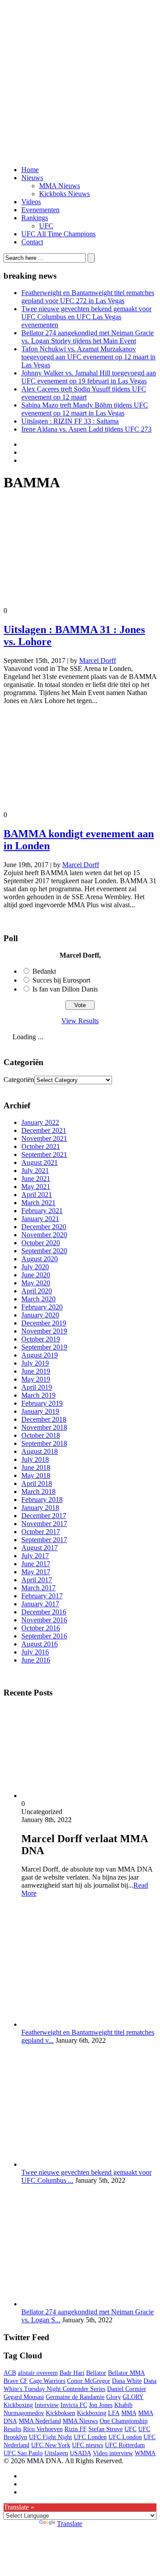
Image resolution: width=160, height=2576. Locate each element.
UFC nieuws (88, 2445)
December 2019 (44, 1323)
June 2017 (36, 1564)
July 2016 (35, 1652)
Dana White (127, 2381)
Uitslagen (56, 2453)
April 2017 (37, 1580)
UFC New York (51, 2445)
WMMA (145, 2453)
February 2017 (42, 1596)
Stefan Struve (106, 2429)
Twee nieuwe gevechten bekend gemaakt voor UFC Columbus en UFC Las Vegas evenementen (86, 317)
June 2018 (36, 1467)
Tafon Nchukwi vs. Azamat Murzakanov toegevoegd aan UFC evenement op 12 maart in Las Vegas (88, 357)
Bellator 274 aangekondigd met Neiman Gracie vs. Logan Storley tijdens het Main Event (88, 337)
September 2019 (44, 1347)
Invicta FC (74, 2405)
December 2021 (44, 1130)
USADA (80, 2453)
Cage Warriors (47, 2381)
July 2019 (35, 1363)
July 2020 (35, 1267)
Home (30, 170)
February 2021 (42, 1211)
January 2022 (40, 1122)
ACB (10, 2373)
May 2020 (36, 1283)
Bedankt (44, 971)
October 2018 (41, 1435)
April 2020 (37, 1291)
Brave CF (16, 2381)
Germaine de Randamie (75, 2397)
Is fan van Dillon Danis (65, 989)
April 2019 (37, 1387)
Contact (32, 242)
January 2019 (40, 1411)
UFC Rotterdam (125, 2445)
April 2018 (37, 1483)
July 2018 (35, 1459)
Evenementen (40, 210)
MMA (129, 2413)
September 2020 (44, 1251)
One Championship (124, 2421)
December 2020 (44, 1227)
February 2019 (42, 1403)
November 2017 (44, 1524)
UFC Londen (90, 2437)
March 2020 (38, 1299)
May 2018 (36, 1475)
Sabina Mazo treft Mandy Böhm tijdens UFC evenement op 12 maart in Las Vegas (85, 409)
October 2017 (41, 1532)
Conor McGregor (89, 2381)
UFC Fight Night (50, 2437)
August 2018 (40, 1451)
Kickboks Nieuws (64, 194)
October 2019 (41, 1339)
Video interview (113, 2453)
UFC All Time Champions (58, 234)
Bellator (96, 2373)
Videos (31, 202)
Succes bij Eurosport (61, 980)
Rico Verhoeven (43, 2429)
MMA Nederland (40, 2421)
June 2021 (36, 1179)
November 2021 (44, 1138)
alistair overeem (38, 2373)
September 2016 (44, 1636)
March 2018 (38, 1492)
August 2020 (40, 1259)
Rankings (35, 218)
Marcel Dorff (98, 660)
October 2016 (41, 1628)
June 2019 (36, 1371)
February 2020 (42, 1307)
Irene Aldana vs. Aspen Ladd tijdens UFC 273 (86, 429)
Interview (47, 2405)
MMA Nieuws (60, 186)
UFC (46, 226)
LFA (114, 2413)
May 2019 (36, 1379)
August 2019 (40, 1355)
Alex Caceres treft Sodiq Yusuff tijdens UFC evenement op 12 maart (84, 393)
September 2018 (44, 1443)
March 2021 (38, 1203)
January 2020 (40, 1315)
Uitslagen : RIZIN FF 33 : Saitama (70, 421)
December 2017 (44, 1516)
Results (12, 2429)
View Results (80, 1021)
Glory (114, 2397)
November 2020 (44, 1235)
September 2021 (44, 1154)
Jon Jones (101, 2405)
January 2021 (40, 1219)
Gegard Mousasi (24, 2397)
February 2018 (42, 1500)
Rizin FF (76, 2429)
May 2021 (36, 1187)
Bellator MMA (126, 2373)
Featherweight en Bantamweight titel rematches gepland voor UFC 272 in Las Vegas (88, 297)
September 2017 (44, 1540)
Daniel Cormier (127, 2389)
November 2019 (44, 1331)
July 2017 (35, 1556)
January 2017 (40, 1604)
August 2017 (40, 1548)
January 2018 (40, 1508)
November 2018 (44, 1427)
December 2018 (44, 1419)
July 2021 (35, 1171)
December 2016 (44, 1612)
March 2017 (38, 1588)
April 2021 (37, 1195)
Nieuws (32, 178)
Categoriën (19, 1080)
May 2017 (36, 1572)
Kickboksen (60, 2413)
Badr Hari (72, 2373)
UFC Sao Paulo (23, 2453)
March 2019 (38, 1395)
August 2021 (40, 1162)
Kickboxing (92, 2413)
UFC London (125, 2437)
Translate (70, 2524)
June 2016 (36, 1660)
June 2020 (36, 1275)
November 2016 (44, 1620)
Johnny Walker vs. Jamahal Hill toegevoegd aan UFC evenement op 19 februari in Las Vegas (89, 377)
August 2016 (40, 1644)
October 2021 (41, 1146)
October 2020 (41, 1243)
